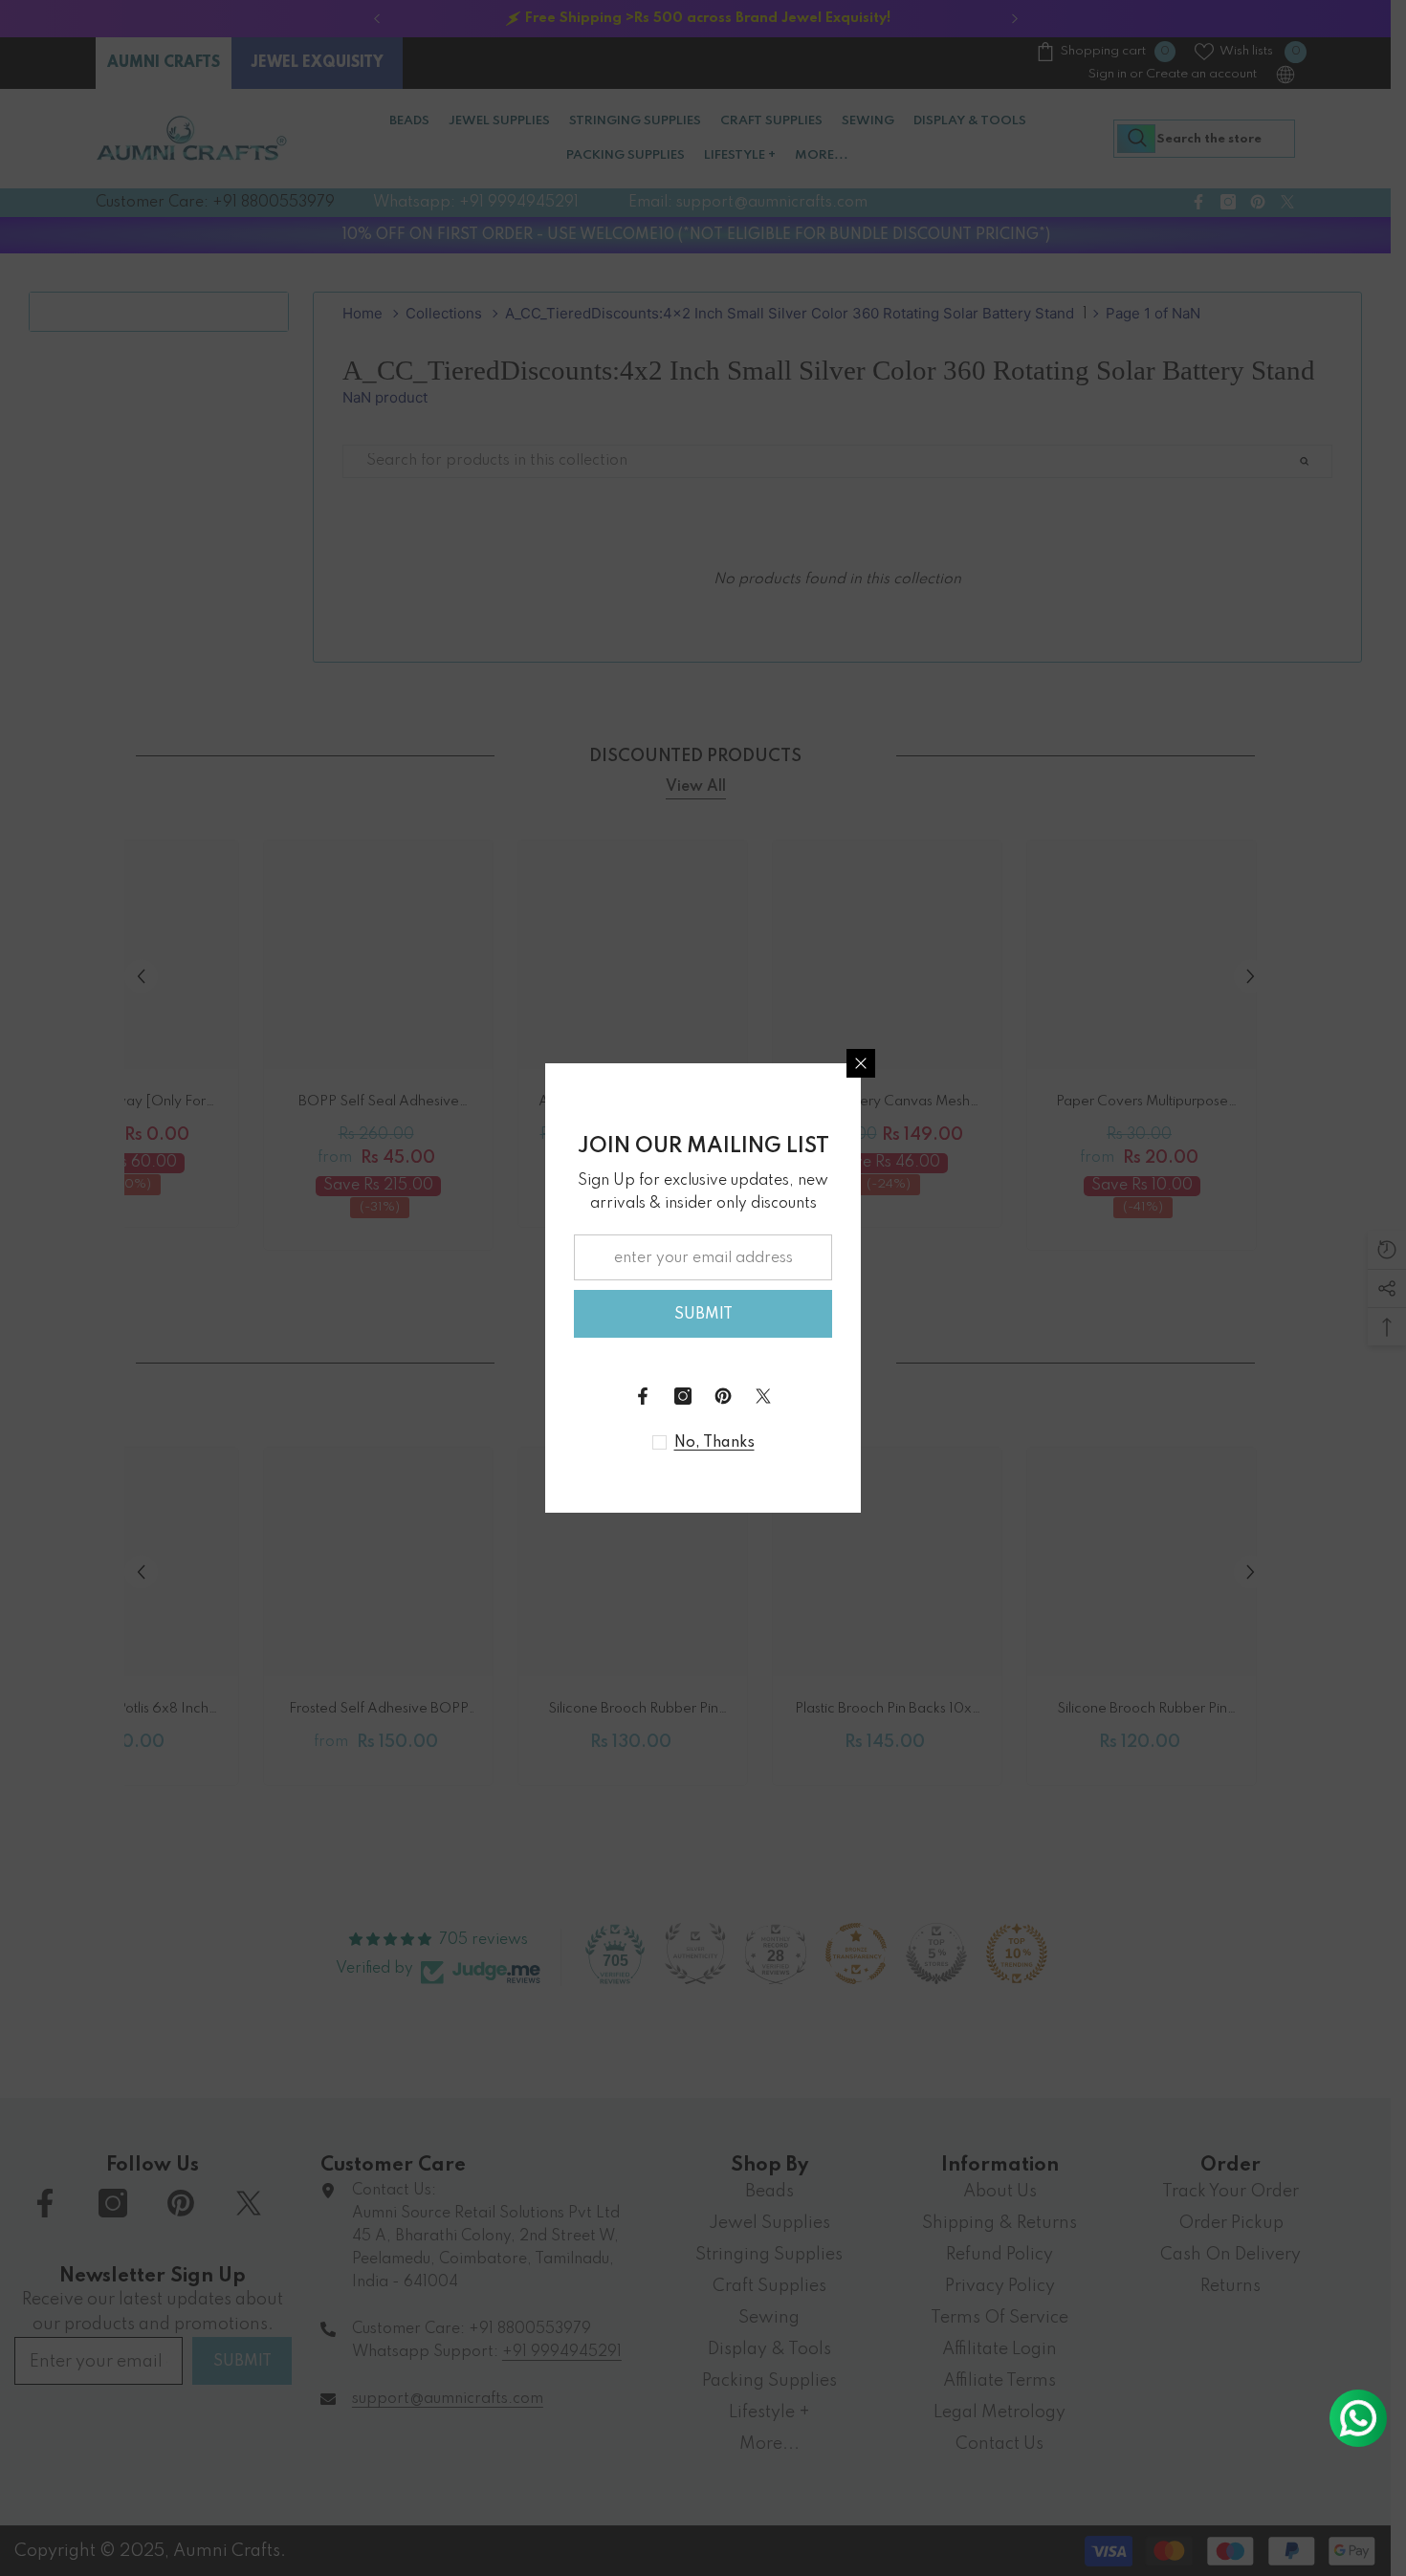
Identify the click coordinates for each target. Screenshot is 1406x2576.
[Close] (861, 1063)
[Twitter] (763, 1396)
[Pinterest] (723, 1396)
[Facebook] (643, 1396)
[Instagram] (683, 1396)
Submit (703, 1315)
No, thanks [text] (714, 1443)
